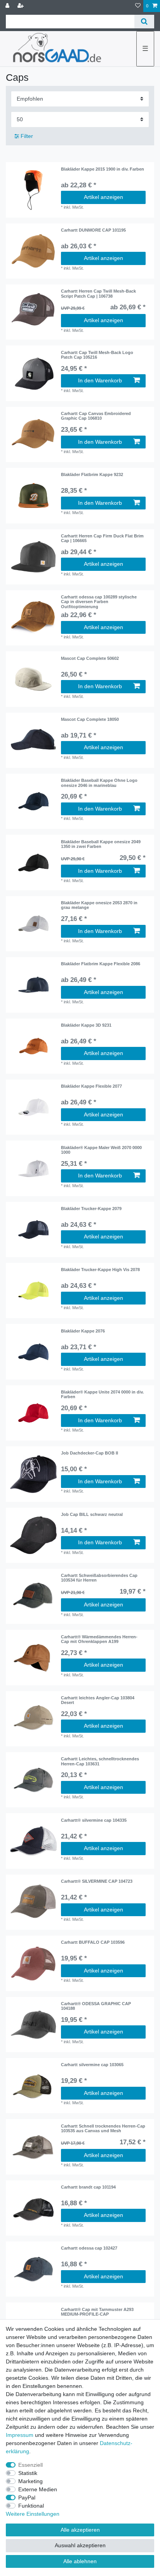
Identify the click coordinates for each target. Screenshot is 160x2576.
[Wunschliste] (138, 6)
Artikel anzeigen (103, 197)
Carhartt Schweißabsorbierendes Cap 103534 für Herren (99, 1578)
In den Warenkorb (100, 380)
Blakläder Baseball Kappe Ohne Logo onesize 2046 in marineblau (99, 783)
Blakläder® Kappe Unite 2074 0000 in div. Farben (102, 1394)
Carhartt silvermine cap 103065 (92, 2065)
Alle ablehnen (80, 2561)
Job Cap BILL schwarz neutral (92, 1514)
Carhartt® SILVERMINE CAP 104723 (97, 1881)
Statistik (28, 2473)
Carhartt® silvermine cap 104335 (94, 1820)
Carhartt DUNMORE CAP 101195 (93, 230)
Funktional (31, 2506)
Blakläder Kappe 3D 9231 (86, 1025)
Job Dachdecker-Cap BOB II (90, 1453)
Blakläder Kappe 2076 (83, 1331)
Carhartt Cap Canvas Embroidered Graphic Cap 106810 (96, 416)
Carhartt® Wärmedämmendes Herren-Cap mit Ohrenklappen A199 (99, 1639)
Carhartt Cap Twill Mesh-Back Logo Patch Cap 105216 (97, 355)
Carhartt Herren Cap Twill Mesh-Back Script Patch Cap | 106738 (98, 293)
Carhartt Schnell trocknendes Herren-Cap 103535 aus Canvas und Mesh (103, 2128)
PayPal (27, 2498)
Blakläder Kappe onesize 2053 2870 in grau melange (99, 905)
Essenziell (30, 2465)
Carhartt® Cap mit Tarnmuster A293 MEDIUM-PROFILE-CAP (97, 2312)
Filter (26, 136)
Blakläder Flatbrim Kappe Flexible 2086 (101, 964)
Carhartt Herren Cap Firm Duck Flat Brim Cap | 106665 (102, 538)
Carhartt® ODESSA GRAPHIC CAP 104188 (96, 2006)
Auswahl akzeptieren (80, 2545)
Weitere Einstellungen (33, 2514)
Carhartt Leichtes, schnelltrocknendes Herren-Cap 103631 (100, 1761)
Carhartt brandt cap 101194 (88, 2187)
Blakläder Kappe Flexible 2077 (91, 1086)
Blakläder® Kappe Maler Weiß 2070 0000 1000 (101, 1150)
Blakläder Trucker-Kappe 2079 (91, 1209)
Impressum (20, 2435)
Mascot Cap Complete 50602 (90, 658)
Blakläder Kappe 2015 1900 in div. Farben (103, 169)
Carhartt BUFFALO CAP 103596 (93, 1942)
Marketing (30, 2481)
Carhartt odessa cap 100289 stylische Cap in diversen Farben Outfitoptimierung (99, 602)
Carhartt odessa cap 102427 (89, 2248)
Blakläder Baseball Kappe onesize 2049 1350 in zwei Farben (101, 844)
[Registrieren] (21, 6)
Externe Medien (38, 2489)
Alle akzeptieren (80, 2530)
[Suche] (144, 22)
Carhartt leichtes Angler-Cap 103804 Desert (98, 1700)
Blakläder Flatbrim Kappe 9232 (92, 474)
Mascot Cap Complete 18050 (90, 719)
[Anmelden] (8, 6)
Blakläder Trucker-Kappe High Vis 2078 (100, 1270)
